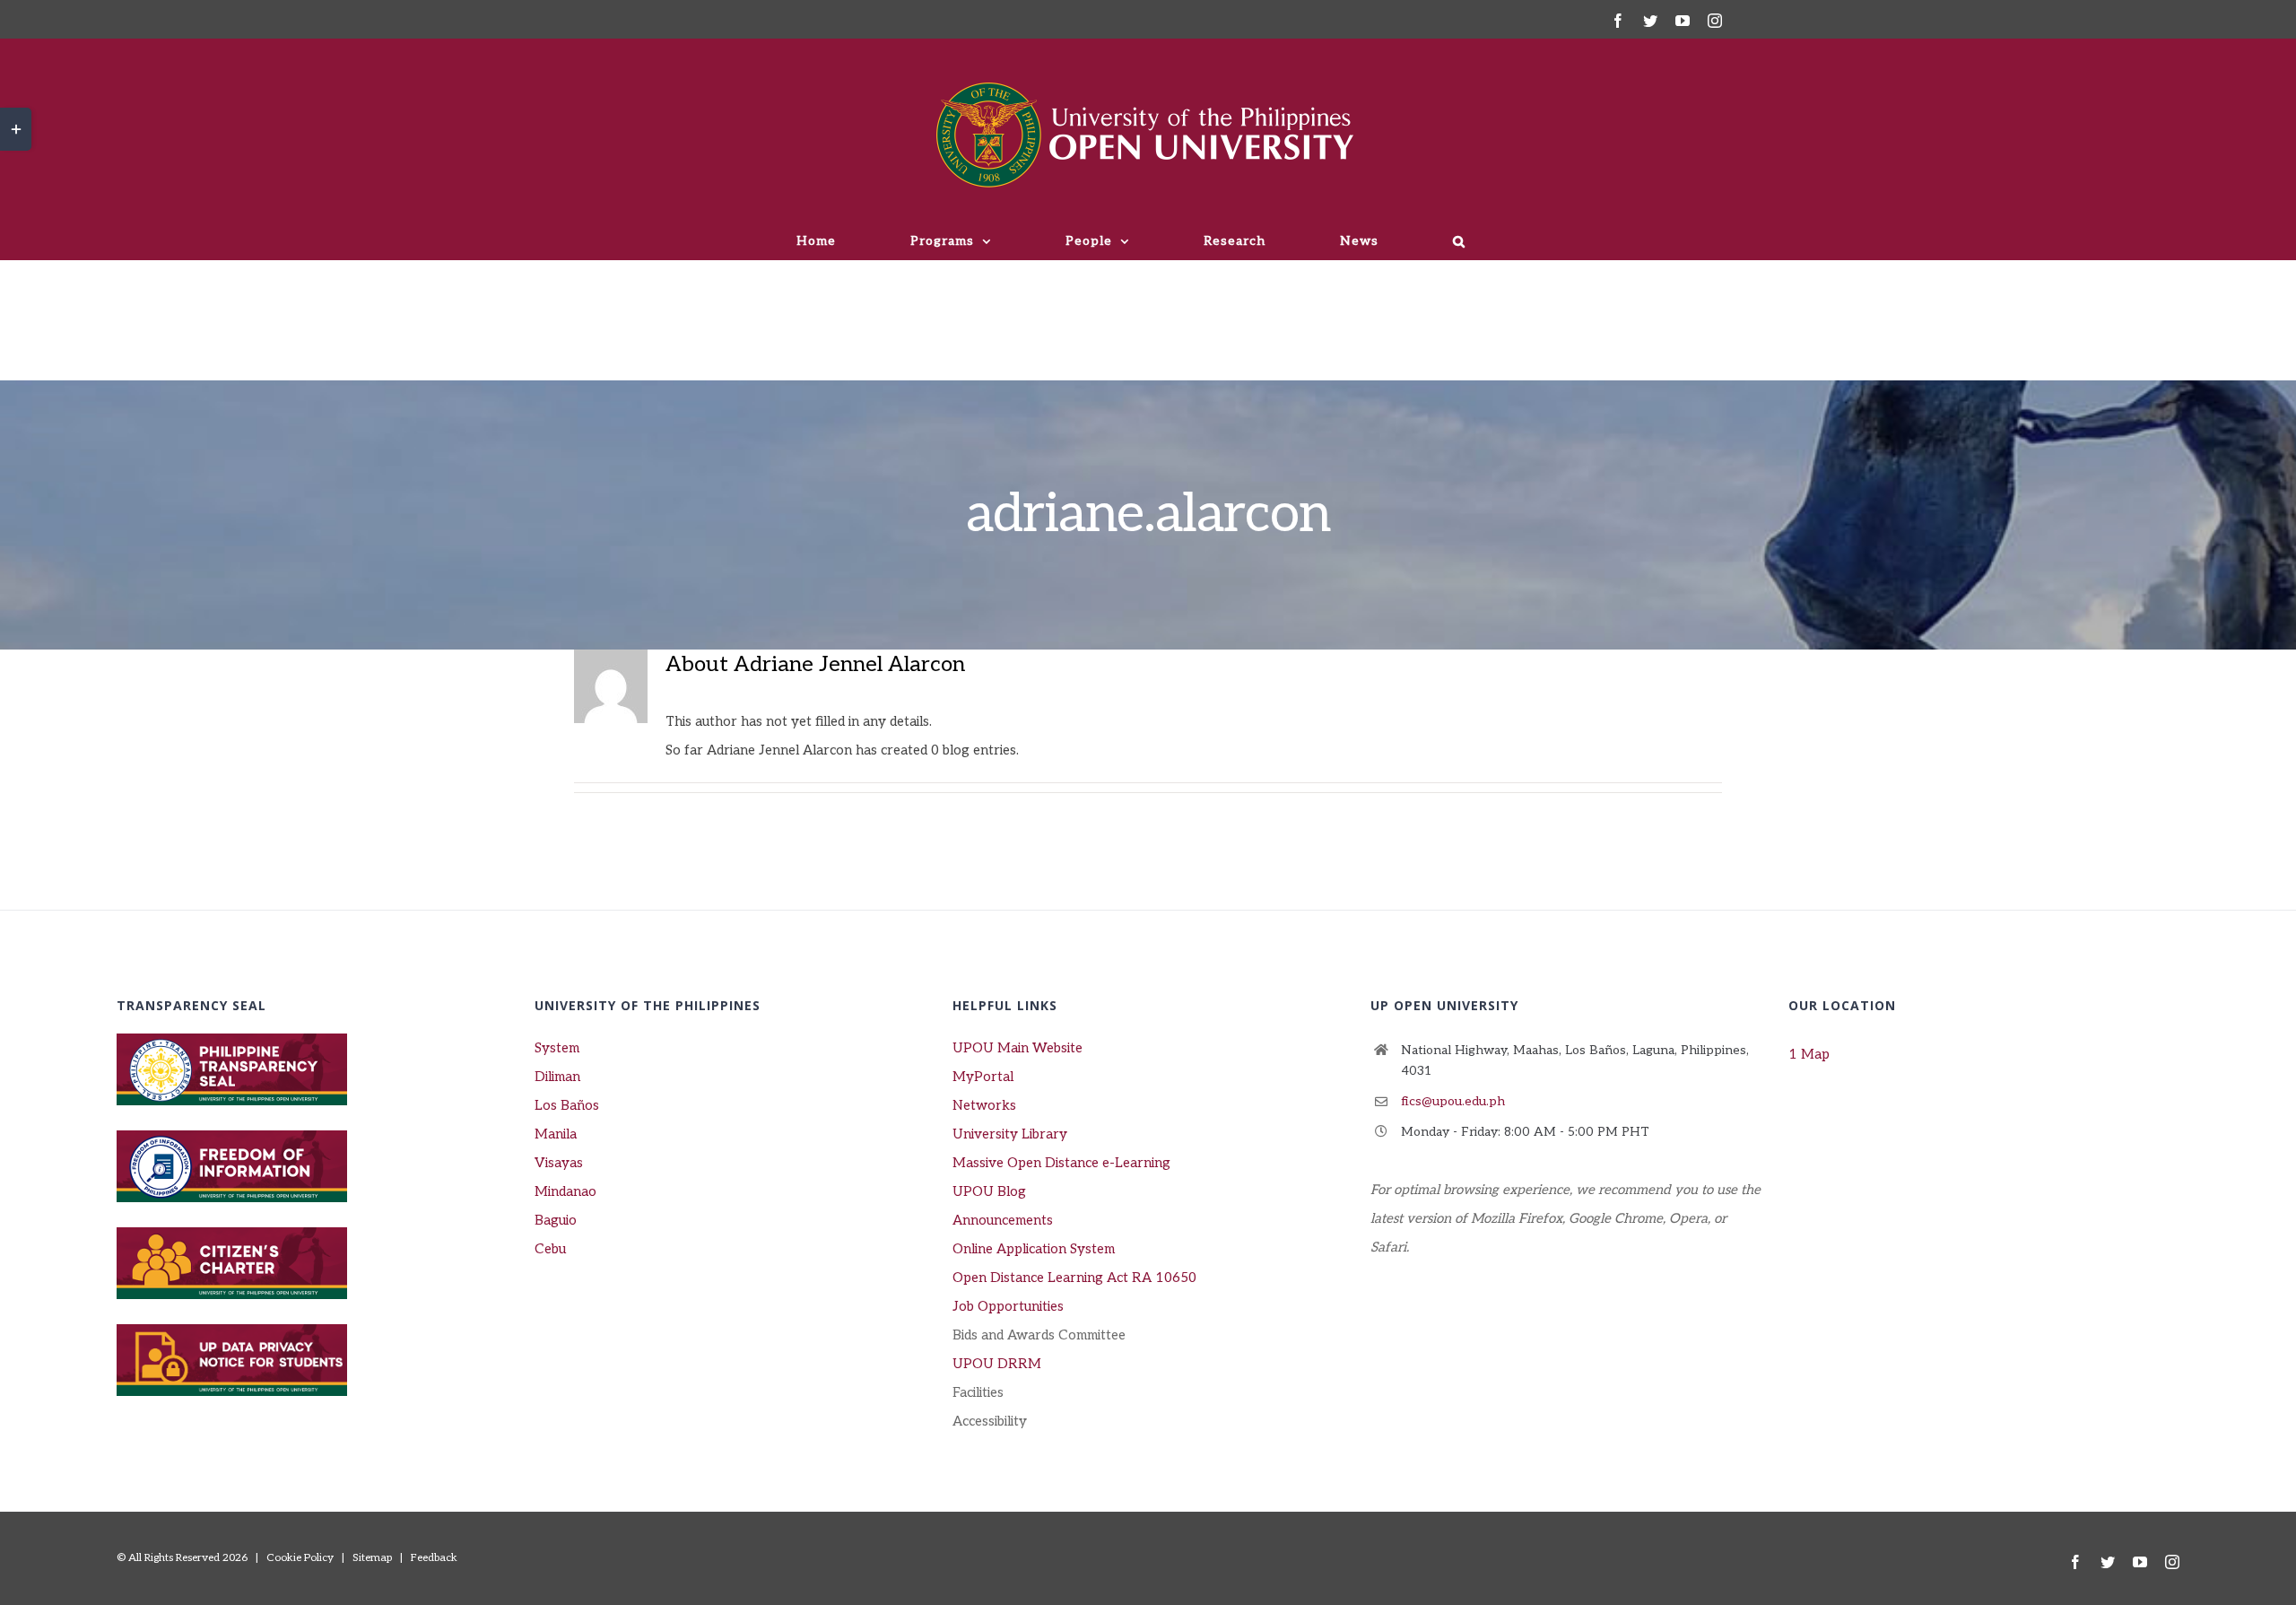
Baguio (556, 1220)
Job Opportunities (1008, 1306)
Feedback (434, 1558)
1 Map (1809, 1054)
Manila (556, 1134)
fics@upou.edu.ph (1453, 1101)
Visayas (559, 1163)
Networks (984, 1105)
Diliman (557, 1077)
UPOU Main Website (1018, 1048)
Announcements (1003, 1220)
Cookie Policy (300, 1558)
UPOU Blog (989, 1191)
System (557, 1048)
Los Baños (567, 1105)
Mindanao (565, 1191)
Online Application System (1034, 1249)
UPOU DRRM (997, 1364)
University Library (1010, 1134)
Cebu (550, 1249)
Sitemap (372, 1558)
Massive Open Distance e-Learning (1061, 1163)
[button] (1460, 241)
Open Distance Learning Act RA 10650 (1074, 1278)
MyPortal (983, 1077)
